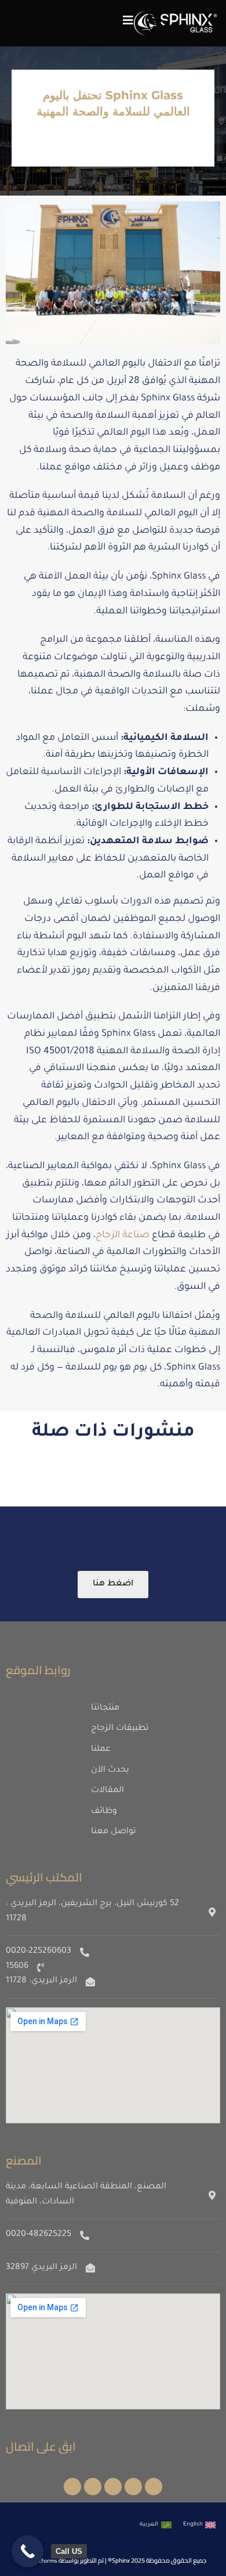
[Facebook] (154, 2487)
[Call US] (28, 2551)
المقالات (107, 1791)
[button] (128, 20)
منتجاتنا (105, 1708)
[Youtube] (72, 2487)
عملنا (101, 1750)
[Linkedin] (93, 2487)
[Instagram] (133, 2487)
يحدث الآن (110, 1771)
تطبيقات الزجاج (120, 1729)
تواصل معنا (114, 1832)
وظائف (104, 1812)
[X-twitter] (113, 2487)
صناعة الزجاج (123, 1235)
